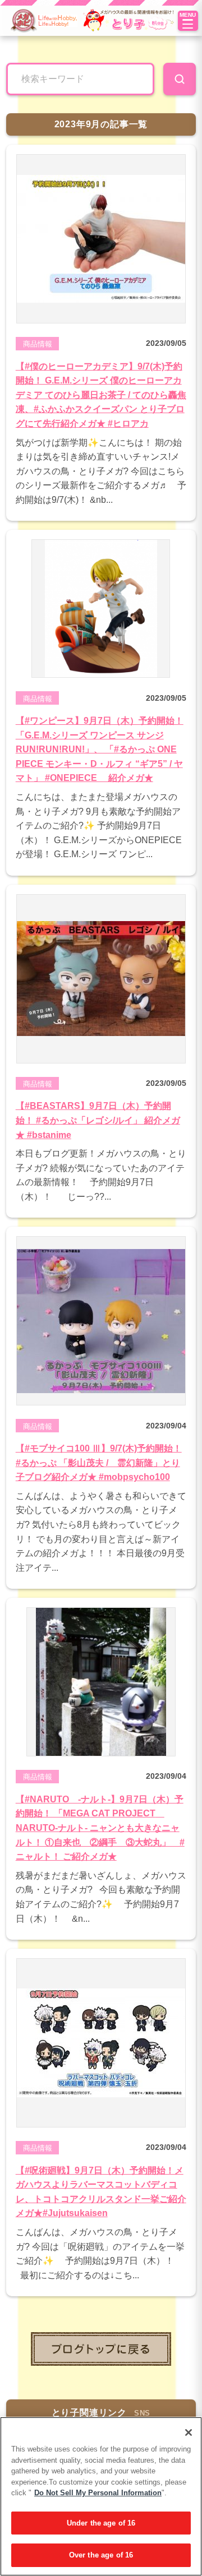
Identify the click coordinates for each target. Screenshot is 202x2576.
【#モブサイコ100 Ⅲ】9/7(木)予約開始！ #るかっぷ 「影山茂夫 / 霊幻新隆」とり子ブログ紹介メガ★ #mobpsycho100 (99, 1463)
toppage (101, 2349)
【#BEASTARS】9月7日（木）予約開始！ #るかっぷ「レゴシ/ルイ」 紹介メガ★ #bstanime (98, 1120)
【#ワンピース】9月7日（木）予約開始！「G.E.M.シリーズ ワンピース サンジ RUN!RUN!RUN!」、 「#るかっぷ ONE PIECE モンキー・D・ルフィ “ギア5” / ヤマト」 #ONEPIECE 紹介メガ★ (100, 749)
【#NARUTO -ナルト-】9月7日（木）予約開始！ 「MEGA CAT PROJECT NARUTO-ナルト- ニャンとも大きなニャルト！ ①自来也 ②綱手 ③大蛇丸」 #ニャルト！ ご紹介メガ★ (100, 1828)
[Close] (189, 2432)
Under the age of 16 (101, 2523)
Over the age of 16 (101, 2555)
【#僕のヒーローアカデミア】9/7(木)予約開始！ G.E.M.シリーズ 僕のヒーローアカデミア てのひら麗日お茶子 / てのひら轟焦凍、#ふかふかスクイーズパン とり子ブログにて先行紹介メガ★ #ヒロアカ (101, 395)
